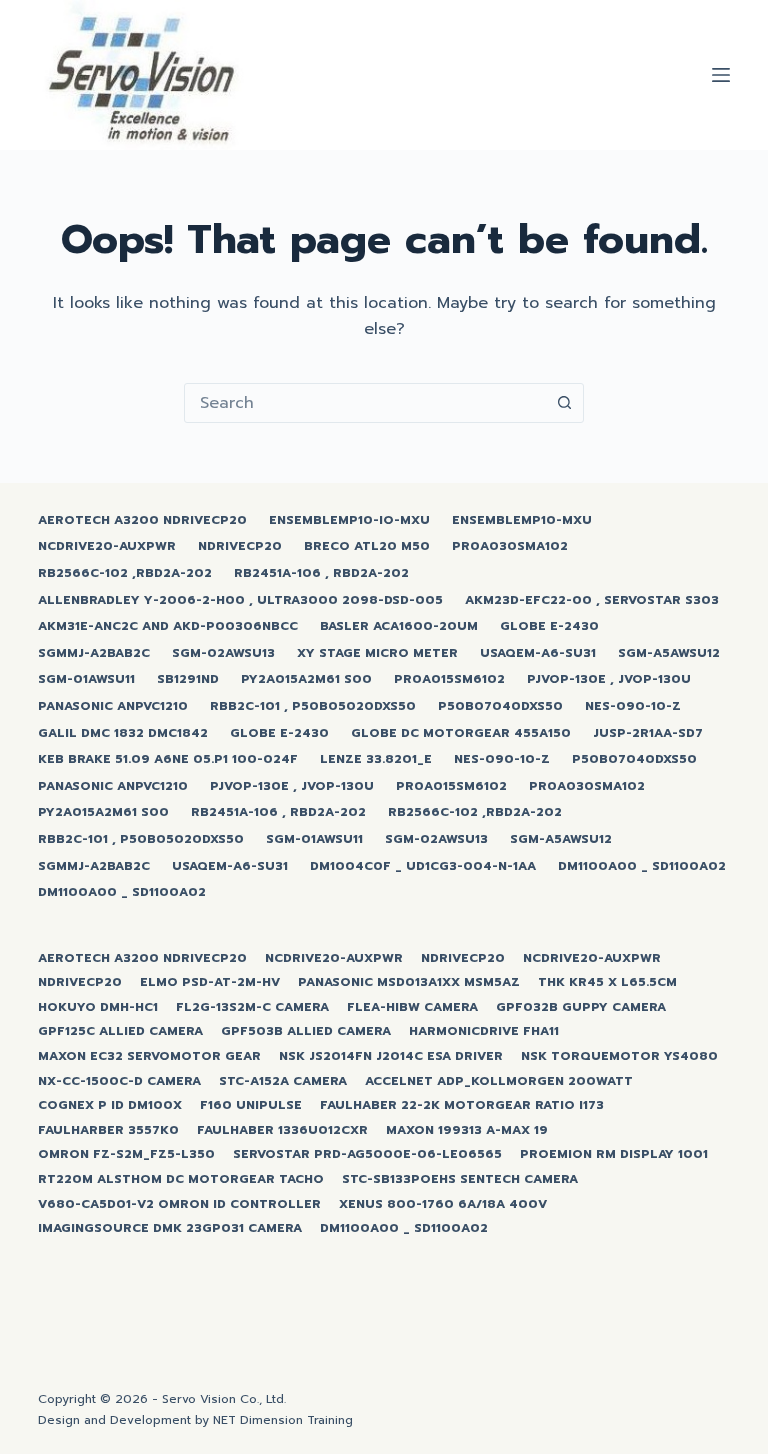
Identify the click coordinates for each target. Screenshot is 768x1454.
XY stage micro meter (377, 654)
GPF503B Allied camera (306, 1032)
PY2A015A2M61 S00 (306, 680)
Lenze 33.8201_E (376, 760)
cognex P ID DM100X (110, 1106)
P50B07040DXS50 (500, 707)
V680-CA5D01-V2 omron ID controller (179, 1205)
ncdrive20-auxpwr (107, 547)
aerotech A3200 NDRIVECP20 (142, 959)
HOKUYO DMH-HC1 (98, 1008)
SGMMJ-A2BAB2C (94, 654)
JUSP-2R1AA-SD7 (648, 734)
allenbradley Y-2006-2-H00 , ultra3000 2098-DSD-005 (240, 601)
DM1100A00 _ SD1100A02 (642, 867)
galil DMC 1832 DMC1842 (123, 734)
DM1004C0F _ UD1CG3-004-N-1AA (423, 867)
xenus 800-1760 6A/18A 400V (443, 1205)
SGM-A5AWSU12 (669, 654)
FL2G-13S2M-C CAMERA (252, 1008)
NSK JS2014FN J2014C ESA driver (391, 1057)
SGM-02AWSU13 (223, 654)
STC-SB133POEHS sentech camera (460, 1180)
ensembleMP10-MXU (522, 521)
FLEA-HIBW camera (412, 1008)
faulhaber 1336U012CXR (282, 1131)
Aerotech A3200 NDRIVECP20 (142, 521)
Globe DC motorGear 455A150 (461, 734)
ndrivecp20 (463, 959)
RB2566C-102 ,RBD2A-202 (125, 574)
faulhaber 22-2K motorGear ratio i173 (462, 1106)
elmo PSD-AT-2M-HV (210, 983)
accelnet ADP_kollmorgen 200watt (499, 1082)
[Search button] (564, 403)
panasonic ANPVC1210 (113, 707)
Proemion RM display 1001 (614, 1155)
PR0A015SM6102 (449, 680)
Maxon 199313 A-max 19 (467, 1131)
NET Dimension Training (283, 1420)
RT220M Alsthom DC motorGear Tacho (181, 1180)
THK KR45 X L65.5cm (607, 983)
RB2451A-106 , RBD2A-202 (321, 574)
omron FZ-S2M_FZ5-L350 (126, 1155)
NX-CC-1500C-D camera (119, 1082)
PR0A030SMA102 (510, 547)
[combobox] (365, 403)
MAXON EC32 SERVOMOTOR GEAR (149, 1057)
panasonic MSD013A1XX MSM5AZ (409, 983)
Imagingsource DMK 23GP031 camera (170, 1229)
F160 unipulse (251, 1106)
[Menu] (721, 75)
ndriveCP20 (240, 547)
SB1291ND (188, 680)
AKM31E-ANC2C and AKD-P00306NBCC (168, 627)
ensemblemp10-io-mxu (349, 521)
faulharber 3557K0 (108, 1131)
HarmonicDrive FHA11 (484, 1032)
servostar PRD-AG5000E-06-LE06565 (367, 1155)
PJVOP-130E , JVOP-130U (609, 680)
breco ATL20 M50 (367, 547)
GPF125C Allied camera (120, 1032)
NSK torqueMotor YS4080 (619, 1057)
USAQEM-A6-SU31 (538, 654)
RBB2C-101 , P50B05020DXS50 (313, 707)
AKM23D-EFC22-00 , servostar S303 (592, 601)
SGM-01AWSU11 (86, 680)
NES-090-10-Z (633, 707)
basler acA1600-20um (399, 627)
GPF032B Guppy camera (581, 1008)
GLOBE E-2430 (549, 627)
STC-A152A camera (283, 1082)
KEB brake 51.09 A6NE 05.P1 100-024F (168, 760)
